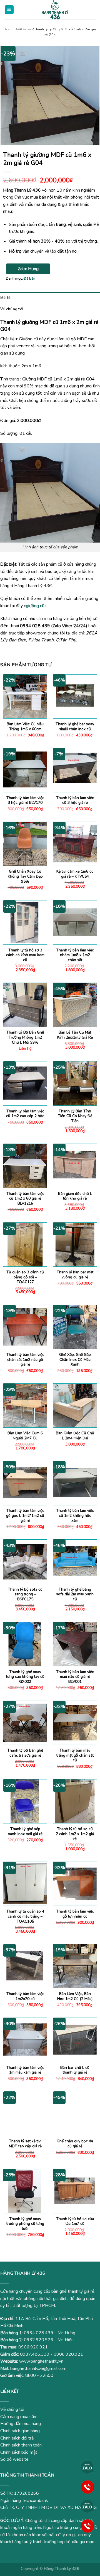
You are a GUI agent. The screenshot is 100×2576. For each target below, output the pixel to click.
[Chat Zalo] (87, 2467)
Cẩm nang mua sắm (19, 2417)
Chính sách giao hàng (20, 2431)
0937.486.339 (35, 2354)
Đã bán (27, 29)
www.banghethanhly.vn (41, 2361)
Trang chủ (12, 29)
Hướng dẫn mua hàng (21, 2424)
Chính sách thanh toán (21, 2445)
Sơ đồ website (14, 2459)
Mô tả (5, 297)
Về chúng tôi (12, 309)
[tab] (50, 297)
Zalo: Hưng (28, 269)
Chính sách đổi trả (17, 2438)
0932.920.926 (39, 2340)
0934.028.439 (39, 2333)
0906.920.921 (33, 2347)
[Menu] (9, 10)
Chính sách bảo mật (19, 2452)
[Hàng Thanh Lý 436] (55, 10)
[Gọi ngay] (87, 2487)
